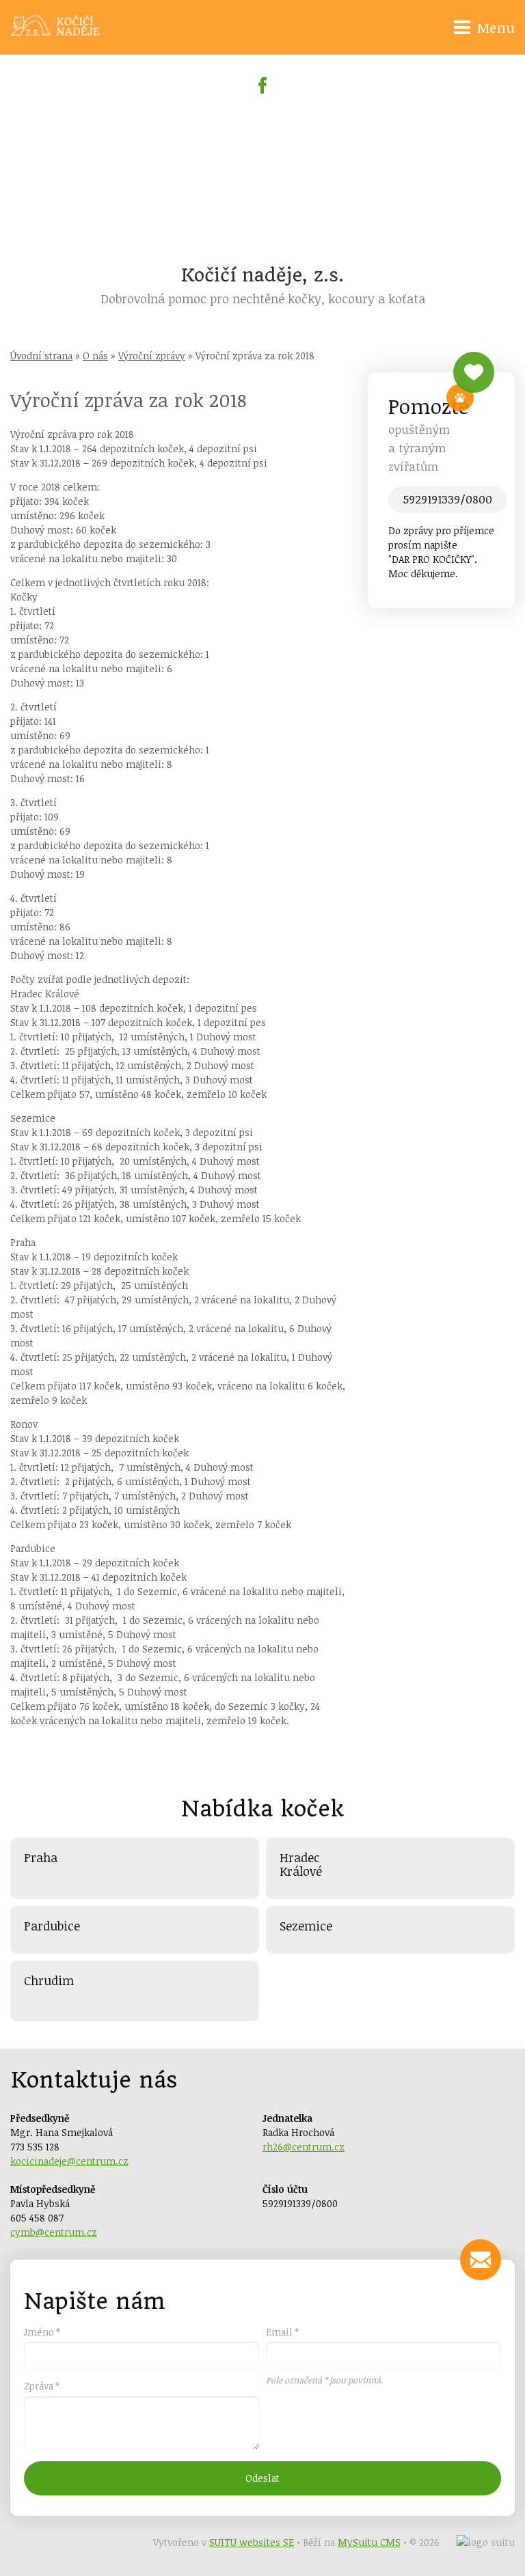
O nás (95, 356)
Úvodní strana (41, 356)
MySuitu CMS (369, 2542)
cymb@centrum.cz (54, 2232)
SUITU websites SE (252, 2542)
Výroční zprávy (152, 356)
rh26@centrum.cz (304, 2147)
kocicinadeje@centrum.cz (69, 2161)
